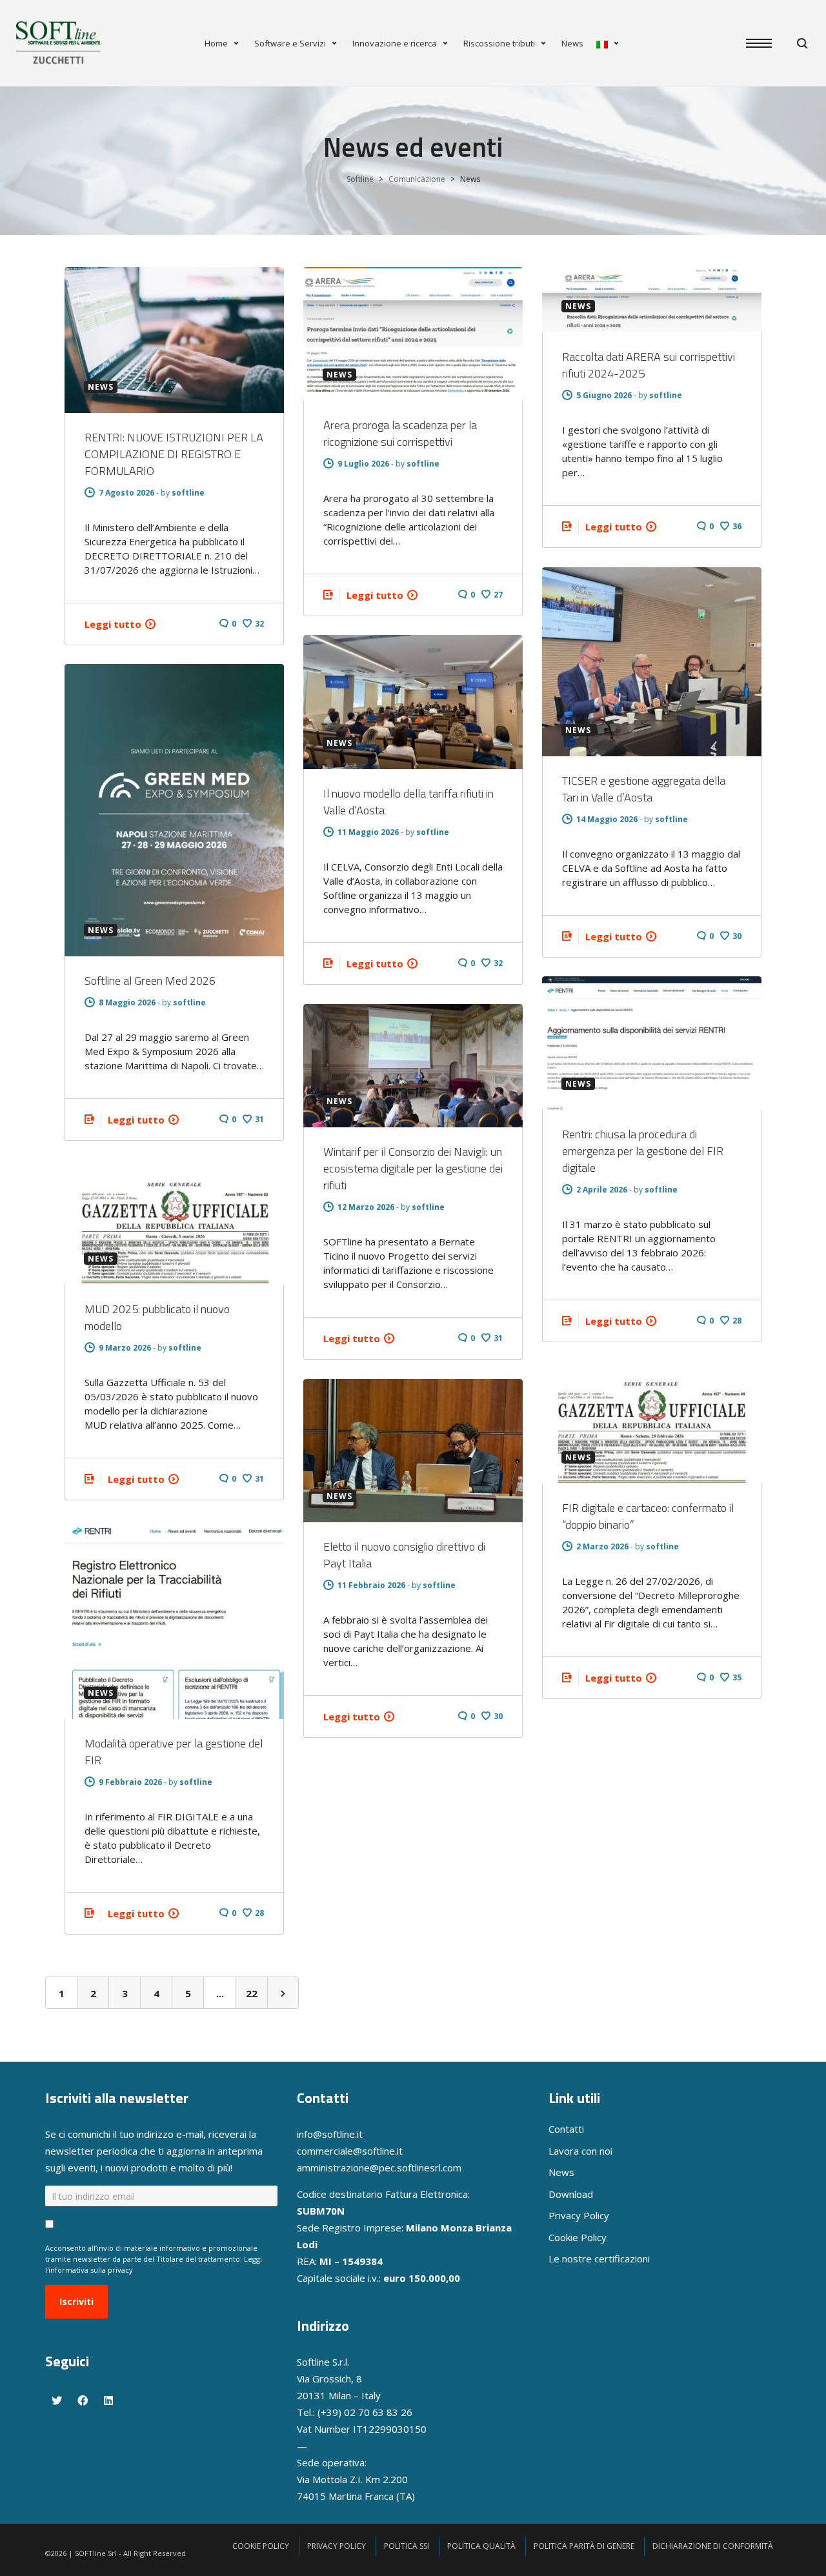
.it (399, 2151)
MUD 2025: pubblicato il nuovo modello (157, 1317)
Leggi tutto (113, 624)
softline (188, 493)
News (572, 43)
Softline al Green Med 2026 (150, 981)
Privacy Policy (579, 2215)
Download (571, 2194)
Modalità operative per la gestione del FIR (174, 1752)
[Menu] (765, 44)
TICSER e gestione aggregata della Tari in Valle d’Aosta (644, 789)
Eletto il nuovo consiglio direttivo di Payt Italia (404, 1555)
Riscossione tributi (499, 43)
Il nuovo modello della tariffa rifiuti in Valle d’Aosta (408, 802)
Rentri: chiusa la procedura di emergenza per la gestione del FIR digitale (643, 1151)
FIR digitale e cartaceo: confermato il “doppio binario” (648, 1516)
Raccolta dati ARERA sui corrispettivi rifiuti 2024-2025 (649, 365)
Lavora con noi (580, 2151)
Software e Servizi (290, 43)
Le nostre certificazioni (599, 2259)
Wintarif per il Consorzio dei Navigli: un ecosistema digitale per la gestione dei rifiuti (413, 1168)
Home (216, 43)
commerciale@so (335, 2151)
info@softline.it (330, 2134)
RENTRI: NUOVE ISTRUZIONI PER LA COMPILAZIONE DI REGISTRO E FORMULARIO (174, 454)
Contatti (566, 2129)
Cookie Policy (578, 2237)
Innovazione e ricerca (395, 43)
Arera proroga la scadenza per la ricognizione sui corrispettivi (400, 433)
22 (252, 1993)
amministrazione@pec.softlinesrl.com (379, 2168)
